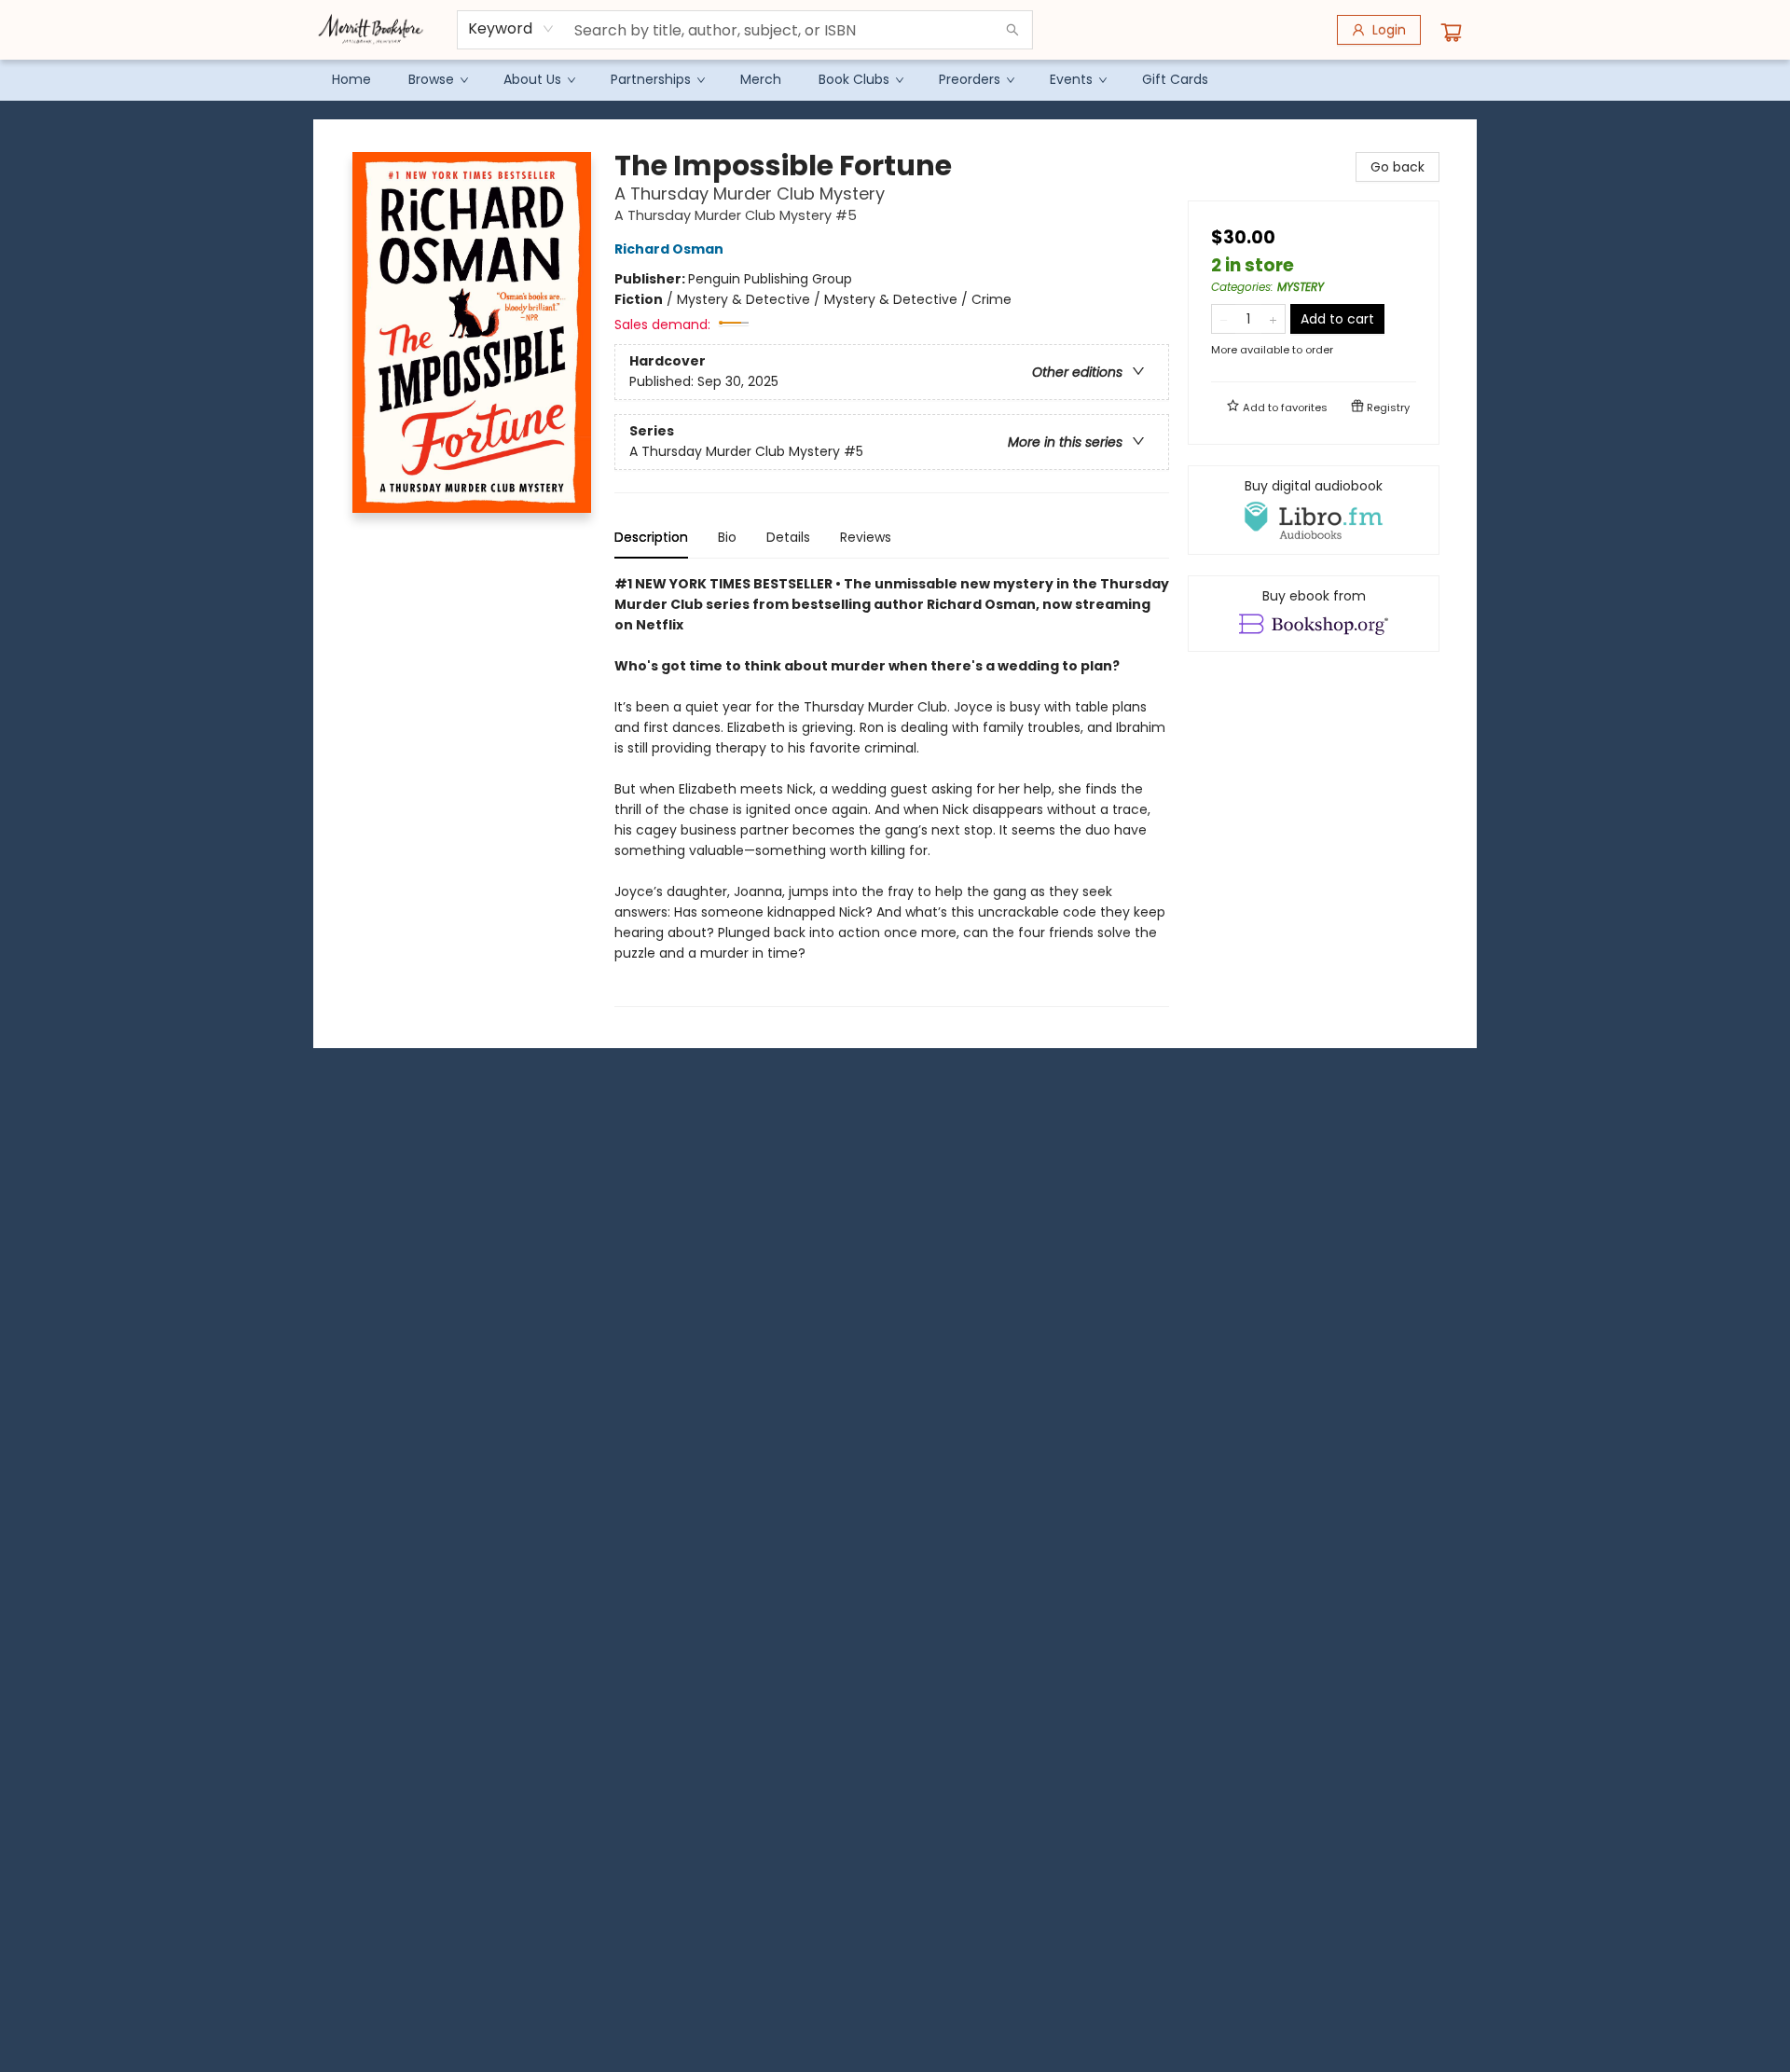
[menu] (895, 79)
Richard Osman (669, 249)
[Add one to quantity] (1273, 319)
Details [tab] (788, 537)
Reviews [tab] (866, 537)
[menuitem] (351, 79)
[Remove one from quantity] (1224, 319)
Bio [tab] (727, 537)
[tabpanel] (892, 790)
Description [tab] (651, 537)
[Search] (1012, 30)
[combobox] (511, 29)
